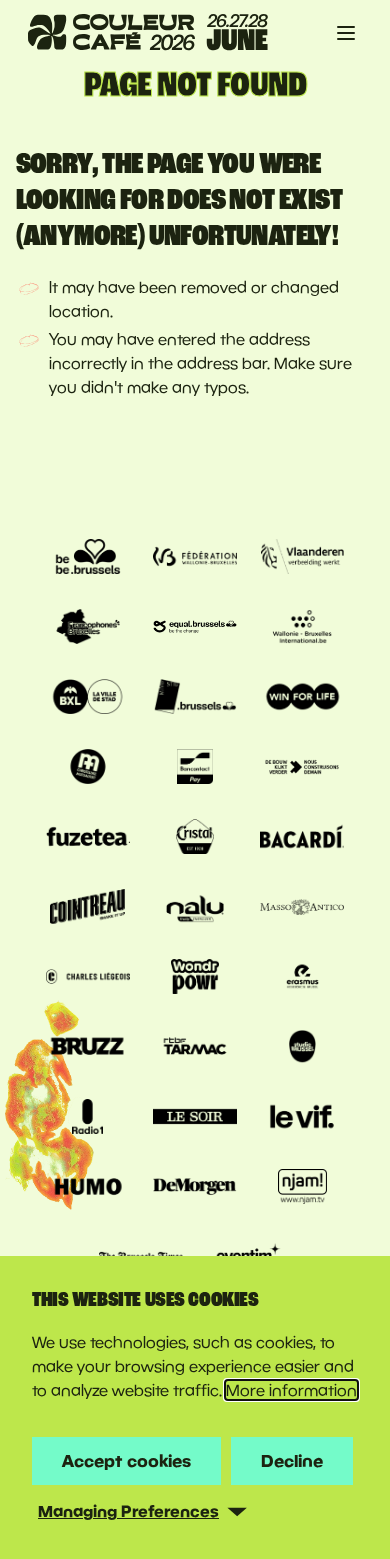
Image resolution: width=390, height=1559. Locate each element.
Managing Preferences (128, 1511)
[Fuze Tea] (88, 839)
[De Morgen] (195, 1189)
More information (291, 1390)
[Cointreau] (88, 909)
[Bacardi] (302, 839)
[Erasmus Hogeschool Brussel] (302, 979)
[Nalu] (195, 909)
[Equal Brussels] (195, 629)
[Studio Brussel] (302, 1049)
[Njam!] (302, 1189)
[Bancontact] (195, 769)
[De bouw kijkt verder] (302, 769)
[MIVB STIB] (195, 699)
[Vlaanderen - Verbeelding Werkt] (302, 559)
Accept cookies (126, 1460)
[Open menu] (346, 33)
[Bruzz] (88, 1049)
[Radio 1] (88, 1119)
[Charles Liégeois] (88, 979)
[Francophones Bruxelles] (88, 629)
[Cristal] (195, 839)
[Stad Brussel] (88, 699)
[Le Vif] (302, 1119)
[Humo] (88, 1189)
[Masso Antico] (302, 909)
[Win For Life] (302, 699)
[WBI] (302, 629)
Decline (292, 1460)
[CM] (88, 769)
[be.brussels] (88, 559)
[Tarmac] (195, 1049)
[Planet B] (195, 979)
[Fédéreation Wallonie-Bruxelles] (195, 559)
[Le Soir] (195, 1119)
